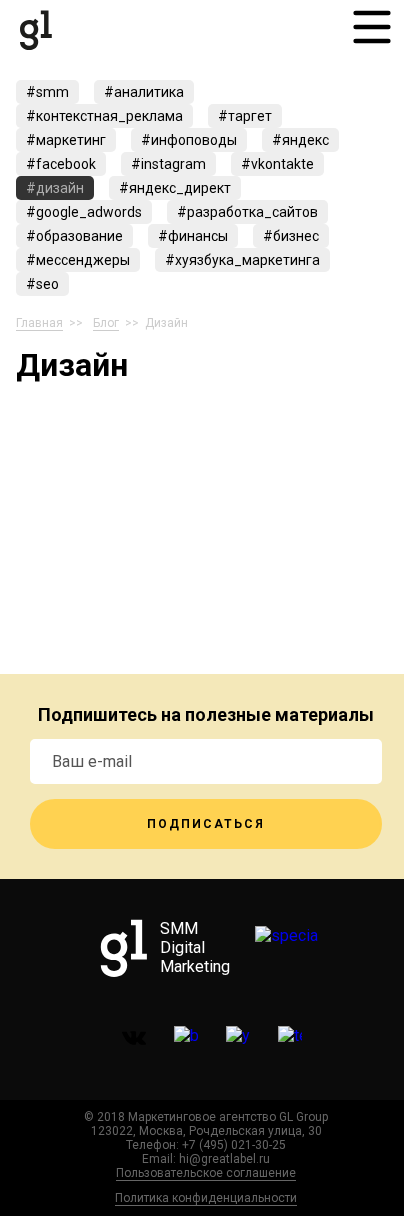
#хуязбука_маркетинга (242, 260)
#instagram (168, 164)
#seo (42, 284)
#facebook (61, 164)
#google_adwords (84, 212)
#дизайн (55, 188)
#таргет (245, 116)
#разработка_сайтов (247, 212)
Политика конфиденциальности (206, 1198)
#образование (74, 236)
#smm (47, 92)
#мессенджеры (78, 260)
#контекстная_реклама (104, 116)
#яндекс (300, 140)
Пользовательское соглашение (206, 1173)
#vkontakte (277, 164)
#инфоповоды (189, 140)
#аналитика (144, 92)
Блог (106, 323)
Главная (39, 323)
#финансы (193, 236)
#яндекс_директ (175, 188)
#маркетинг (66, 140)
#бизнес (291, 236)
